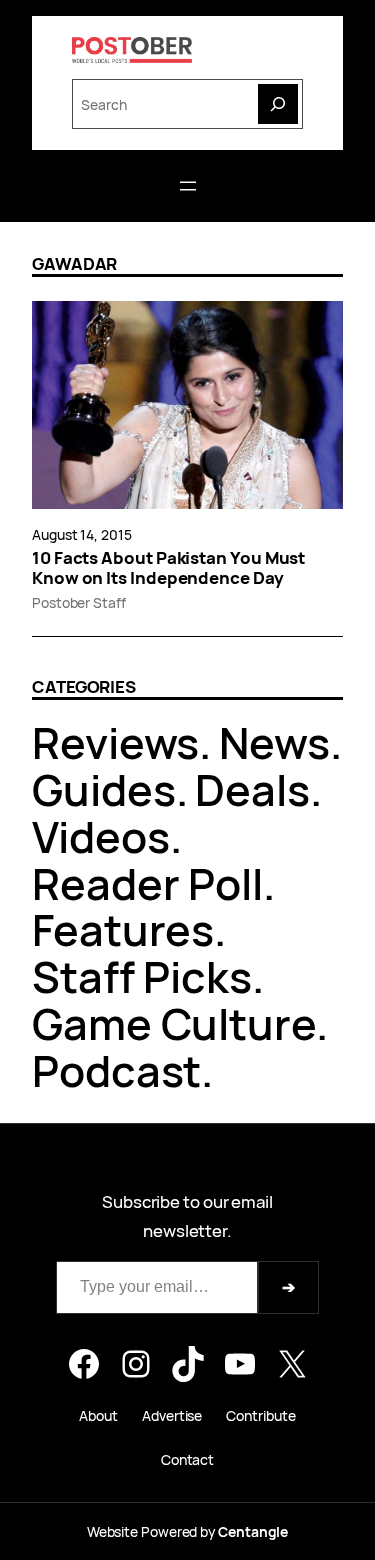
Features (123, 929)
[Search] (278, 104)
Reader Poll (147, 883)
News (274, 742)
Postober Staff (79, 602)
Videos (101, 836)
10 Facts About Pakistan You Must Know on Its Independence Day (168, 568)
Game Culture (174, 1023)
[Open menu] (188, 186)
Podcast (116, 1070)
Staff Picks (142, 976)
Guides (104, 789)
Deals (252, 789)
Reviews (115, 742)
